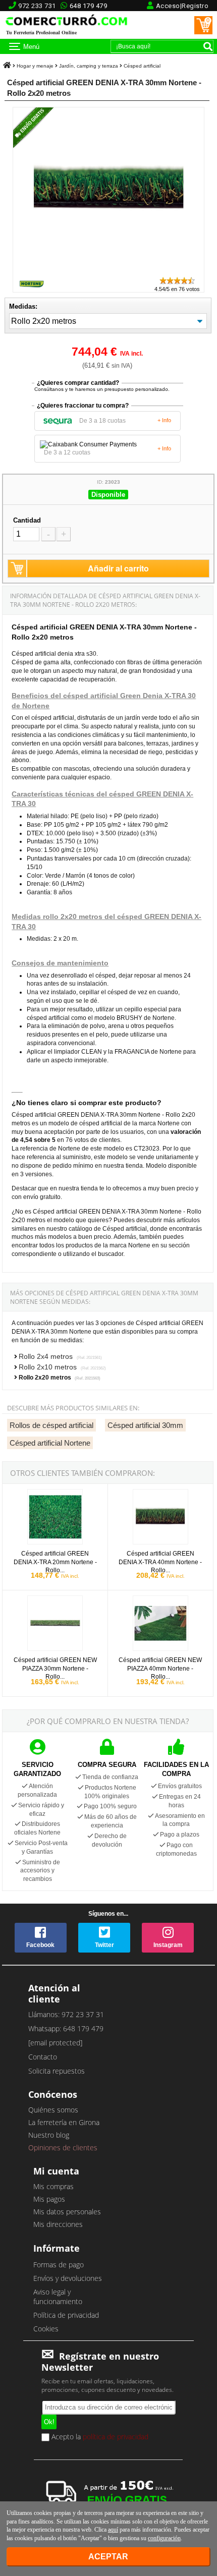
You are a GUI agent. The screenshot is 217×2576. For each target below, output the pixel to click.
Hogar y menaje (35, 66)
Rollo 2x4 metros (60, 1356)
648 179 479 (89, 6)
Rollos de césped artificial (51, 1425)
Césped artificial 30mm (145, 1425)
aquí (113, 2530)
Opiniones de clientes (63, 2148)
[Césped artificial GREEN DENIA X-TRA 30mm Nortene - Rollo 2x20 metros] (108, 271)
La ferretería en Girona (64, 2122)
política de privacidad (116, 2437)
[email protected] (55, 2043)
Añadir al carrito (118, 568)
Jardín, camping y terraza (89, 66)
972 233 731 (37, 6)
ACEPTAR (108, 2557)
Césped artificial (142, 66)
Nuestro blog (49, 2135)
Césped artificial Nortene (50, 1443)
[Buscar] (208, 46)
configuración (164, 2538)
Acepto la (99, 2437)
